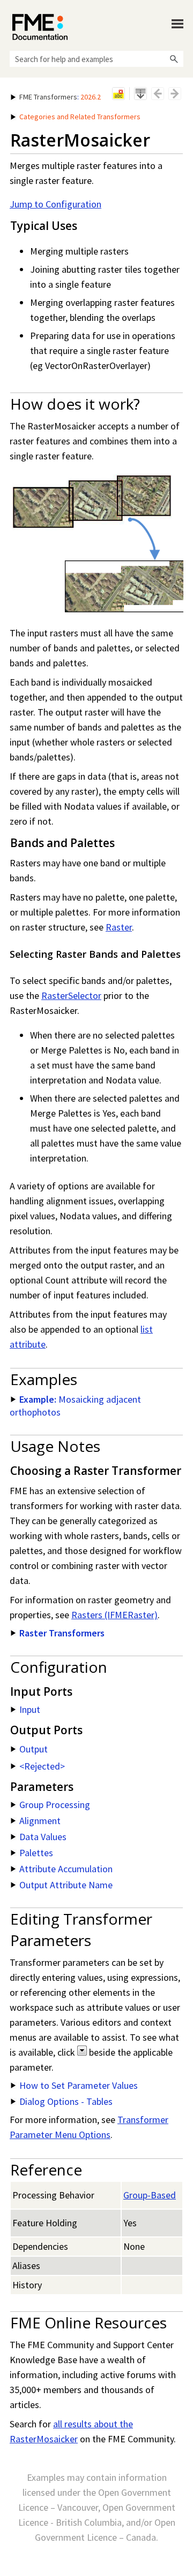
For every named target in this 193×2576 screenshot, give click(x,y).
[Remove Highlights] (118, 94)
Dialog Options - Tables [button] (66, 2101)
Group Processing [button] (55, 1805)
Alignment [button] (40, 1821)
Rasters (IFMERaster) (114, 1615)
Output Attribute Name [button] (66, 1885)
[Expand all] (140, 94)
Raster (119, 927)
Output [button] (34, 1749)
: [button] (60, 97)
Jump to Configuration (55, 204)
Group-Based (150, 2195)
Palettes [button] (36, 1853)
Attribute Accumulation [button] (66, 1869)
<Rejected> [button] (42, 1766)
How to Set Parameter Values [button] (79, 2085)
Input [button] (30, 1709)
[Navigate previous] (158, 94)
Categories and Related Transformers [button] (80, 117)
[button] (174, 59)
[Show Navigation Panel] (177, 24)
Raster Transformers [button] (62, 1633)
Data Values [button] (43, 1837)
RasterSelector (71, 995)
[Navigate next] (175, 94)
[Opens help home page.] (40, 27)
